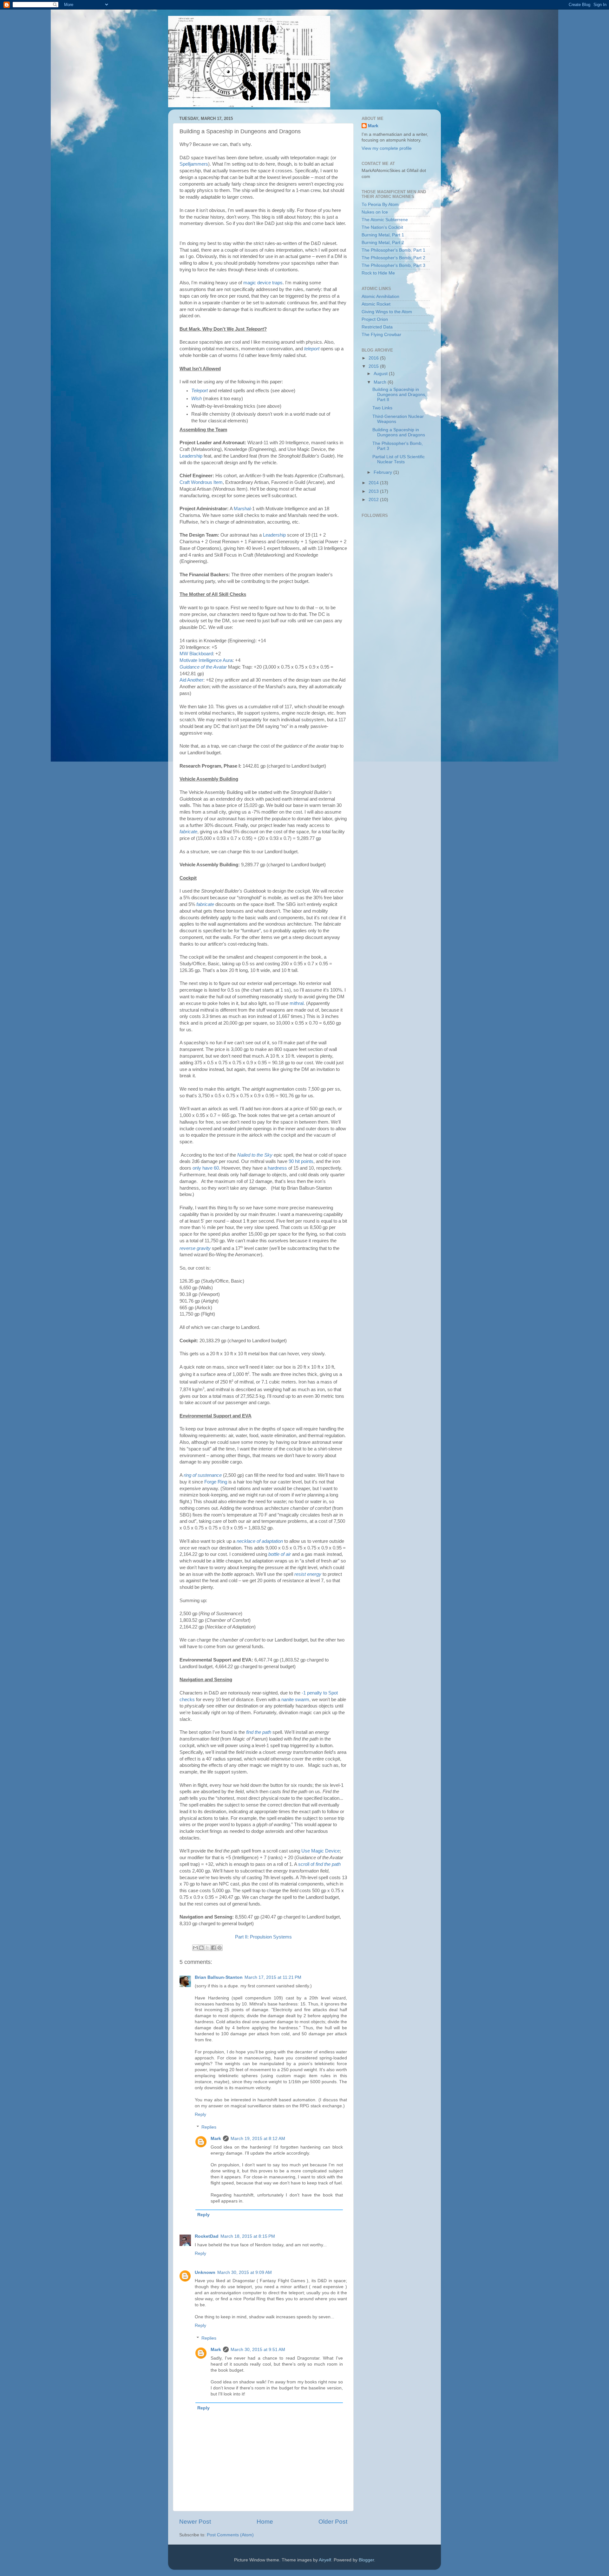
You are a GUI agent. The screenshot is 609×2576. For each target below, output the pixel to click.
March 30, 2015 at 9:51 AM (258, 2350)
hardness (277, 1168)
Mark (216, 2139)
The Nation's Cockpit (382, 227)
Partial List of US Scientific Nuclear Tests (399, 459)
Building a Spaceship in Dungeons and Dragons (399, 432)
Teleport (200, 391)
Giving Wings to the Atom (387, 312)
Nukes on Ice (375, 212)
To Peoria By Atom (380, 205)
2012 (374, 500)
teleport (312, 349)
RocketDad (207, 2236)
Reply (200, 2114)
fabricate (188, 832)
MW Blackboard (196, 654)
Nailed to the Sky (255, 1155)
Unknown (205, 2272)
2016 (374, 358)
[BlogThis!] (201, 1948)
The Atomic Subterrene (385, 220)
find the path (259, 1732)
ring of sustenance (203, 1475)
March (381, 382)
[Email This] (195, 1948)
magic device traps (263, 283)
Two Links (382, 408)
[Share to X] (207, 1948)
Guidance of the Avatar (203, 667)
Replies (209, 2127)
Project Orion (375, 319)
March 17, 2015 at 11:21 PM (273, 1977)
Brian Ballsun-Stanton (219, 1977)
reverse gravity (195, 1248)
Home (265, 2522)
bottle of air (280, 1554)
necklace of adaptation (260, 1541)
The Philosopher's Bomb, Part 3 (393, 265)
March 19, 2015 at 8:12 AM (258, 2139)
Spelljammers (194, 164)
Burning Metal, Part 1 (383, 235)
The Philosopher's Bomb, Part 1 (393, 250)
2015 (374, 366)
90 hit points (301, 1161)
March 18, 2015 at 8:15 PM (248, 2236)
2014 (374, 483)
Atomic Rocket (376, 304)
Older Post (333, 2522)
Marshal (242, 509)
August (381, 374)
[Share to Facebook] (213, 1948)
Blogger (366, 2560)
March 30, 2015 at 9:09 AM (245, 2272)
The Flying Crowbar (381, 335)
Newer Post (195, 2522)
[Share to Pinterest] (219, 1948)
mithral (297, 1003)
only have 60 (206, 1168)
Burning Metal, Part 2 (383, 243)
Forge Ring (216, 1482)
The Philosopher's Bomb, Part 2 (393, 258)
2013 (374, 491)
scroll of (319, 1864)
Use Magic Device (321, 1851)
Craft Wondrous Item (201, 482)
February (383, 472)
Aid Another (191, 680)
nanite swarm (295, 1700)
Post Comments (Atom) (230, 2535)
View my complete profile (387, 148)
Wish (196, 399)
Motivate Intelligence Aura (206, 660)
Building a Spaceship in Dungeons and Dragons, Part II (399, 395)
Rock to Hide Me (378, 273)
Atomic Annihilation (380, 297)
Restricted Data (377, 327)
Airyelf (325, 2560)
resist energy (308, 1574)
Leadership (191, 456)
